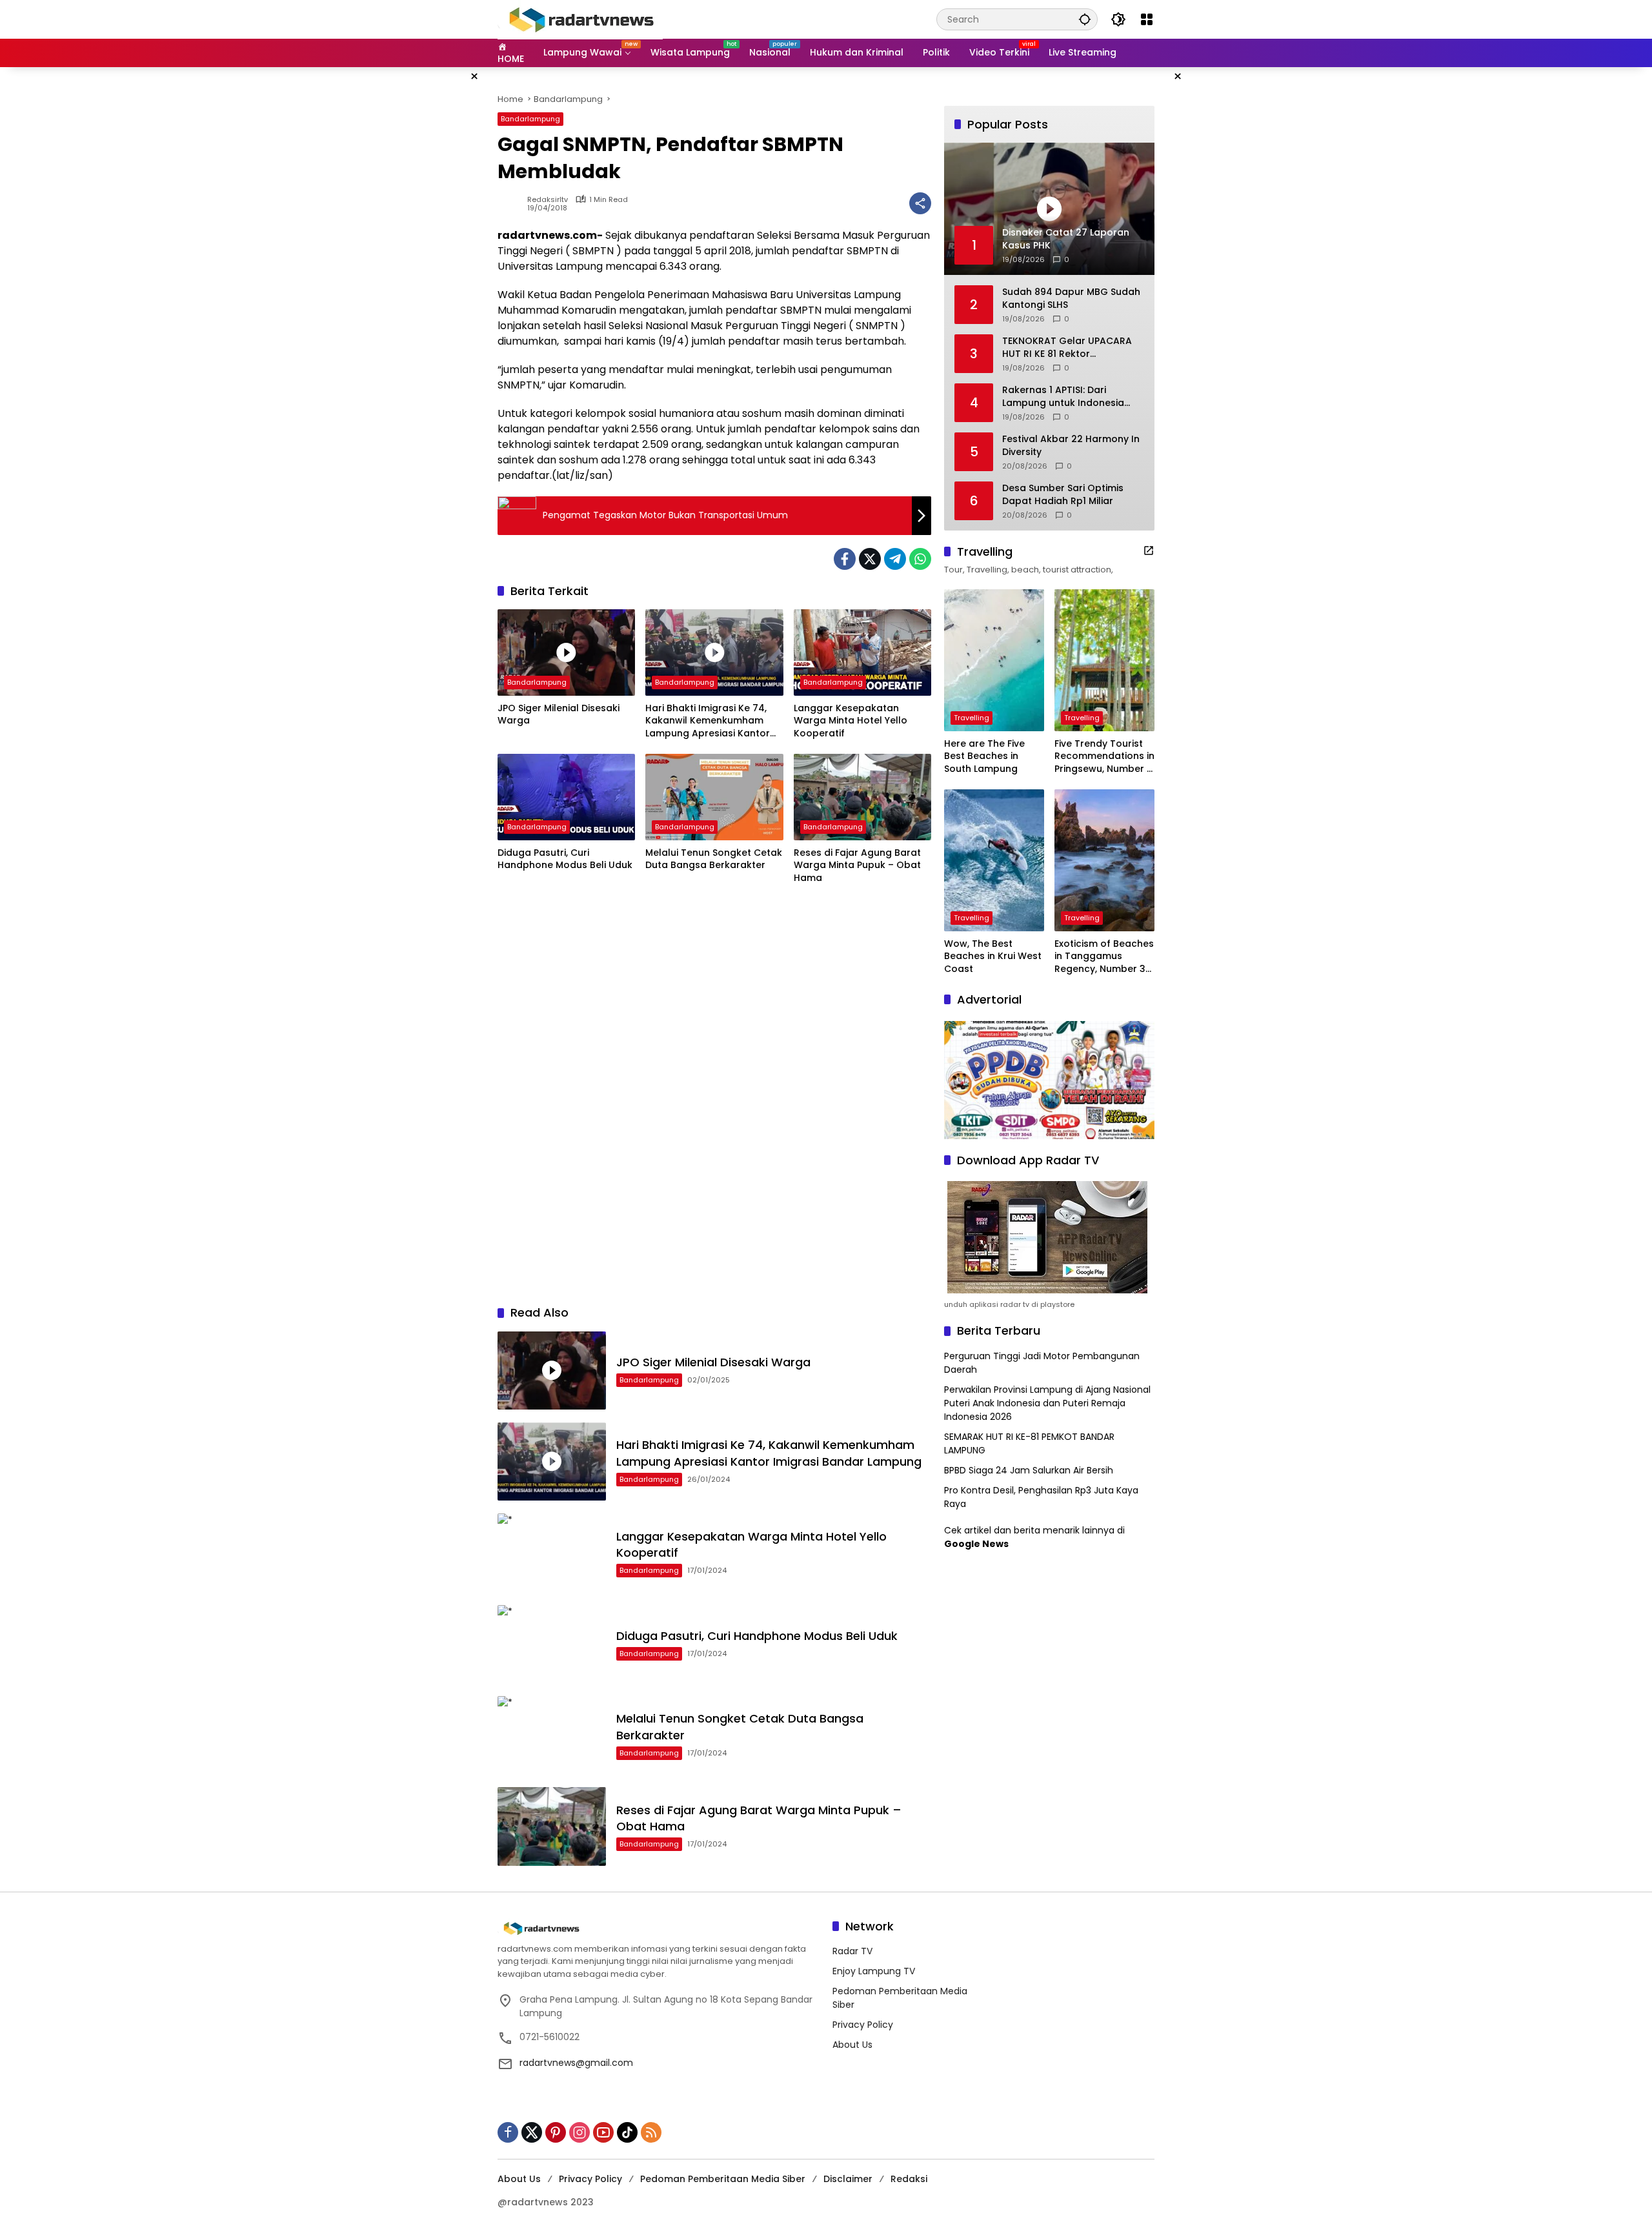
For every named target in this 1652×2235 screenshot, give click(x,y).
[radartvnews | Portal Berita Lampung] (580, 19)
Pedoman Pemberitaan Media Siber (723, 2179)
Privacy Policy (863, 2025)
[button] (1085, 19)
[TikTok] (627, 2132)
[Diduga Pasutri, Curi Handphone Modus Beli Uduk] (566, 797)
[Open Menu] (1147, 19)
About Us (852, 2045)
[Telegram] (895, 559)
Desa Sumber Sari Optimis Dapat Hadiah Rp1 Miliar (1063, 495)
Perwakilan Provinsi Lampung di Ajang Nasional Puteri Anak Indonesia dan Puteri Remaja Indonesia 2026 (1047, 1403)
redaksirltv (548, 200)
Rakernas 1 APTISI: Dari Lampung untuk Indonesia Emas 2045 (1063, 397)
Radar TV (852, 1951)
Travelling (972, 718)
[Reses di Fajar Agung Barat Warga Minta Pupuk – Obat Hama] (862, 797)
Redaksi (909, 2179)
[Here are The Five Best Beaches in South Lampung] (994, 660)
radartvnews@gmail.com (576, 2063)
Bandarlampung (530, 119)
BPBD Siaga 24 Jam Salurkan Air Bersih (1029, 1470)
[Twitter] (870, 559)
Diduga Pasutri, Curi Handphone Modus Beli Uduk (565, 859)
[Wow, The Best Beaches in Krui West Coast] (994, 860)
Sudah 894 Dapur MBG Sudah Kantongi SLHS (1071, 298)
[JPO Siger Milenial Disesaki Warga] (566, 652)
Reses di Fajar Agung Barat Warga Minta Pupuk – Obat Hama (857, 865)
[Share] (920, 203)
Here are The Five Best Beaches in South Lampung (984, 756)
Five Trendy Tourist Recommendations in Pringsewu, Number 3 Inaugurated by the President (1104, 757)
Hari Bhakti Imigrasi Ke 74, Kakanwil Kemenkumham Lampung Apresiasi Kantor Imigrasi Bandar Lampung (708, 721)
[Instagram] (579, 2132)
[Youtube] (603, 2132)
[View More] (1149, 551)
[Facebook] (845, 559)
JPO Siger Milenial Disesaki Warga (559, 715)
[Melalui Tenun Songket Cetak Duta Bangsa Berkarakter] (714, 797)
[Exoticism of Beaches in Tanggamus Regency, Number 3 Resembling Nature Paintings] (1104, 860)
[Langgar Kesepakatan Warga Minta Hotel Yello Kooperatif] (862, 652)
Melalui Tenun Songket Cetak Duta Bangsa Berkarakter (714, 859)
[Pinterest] (556, 2132)
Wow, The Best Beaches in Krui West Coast (993, 956)
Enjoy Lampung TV (874, 1971)
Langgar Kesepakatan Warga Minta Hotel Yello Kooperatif (851, 721)
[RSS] (651, 2132)
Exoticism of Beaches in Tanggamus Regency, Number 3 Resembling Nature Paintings (1104, 957)
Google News (976, 1544)
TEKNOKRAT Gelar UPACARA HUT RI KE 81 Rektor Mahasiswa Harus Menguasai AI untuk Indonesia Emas (1071, 348)
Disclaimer (848, 2179)
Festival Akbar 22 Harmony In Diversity (1071, 446)
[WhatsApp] (920, 559)
